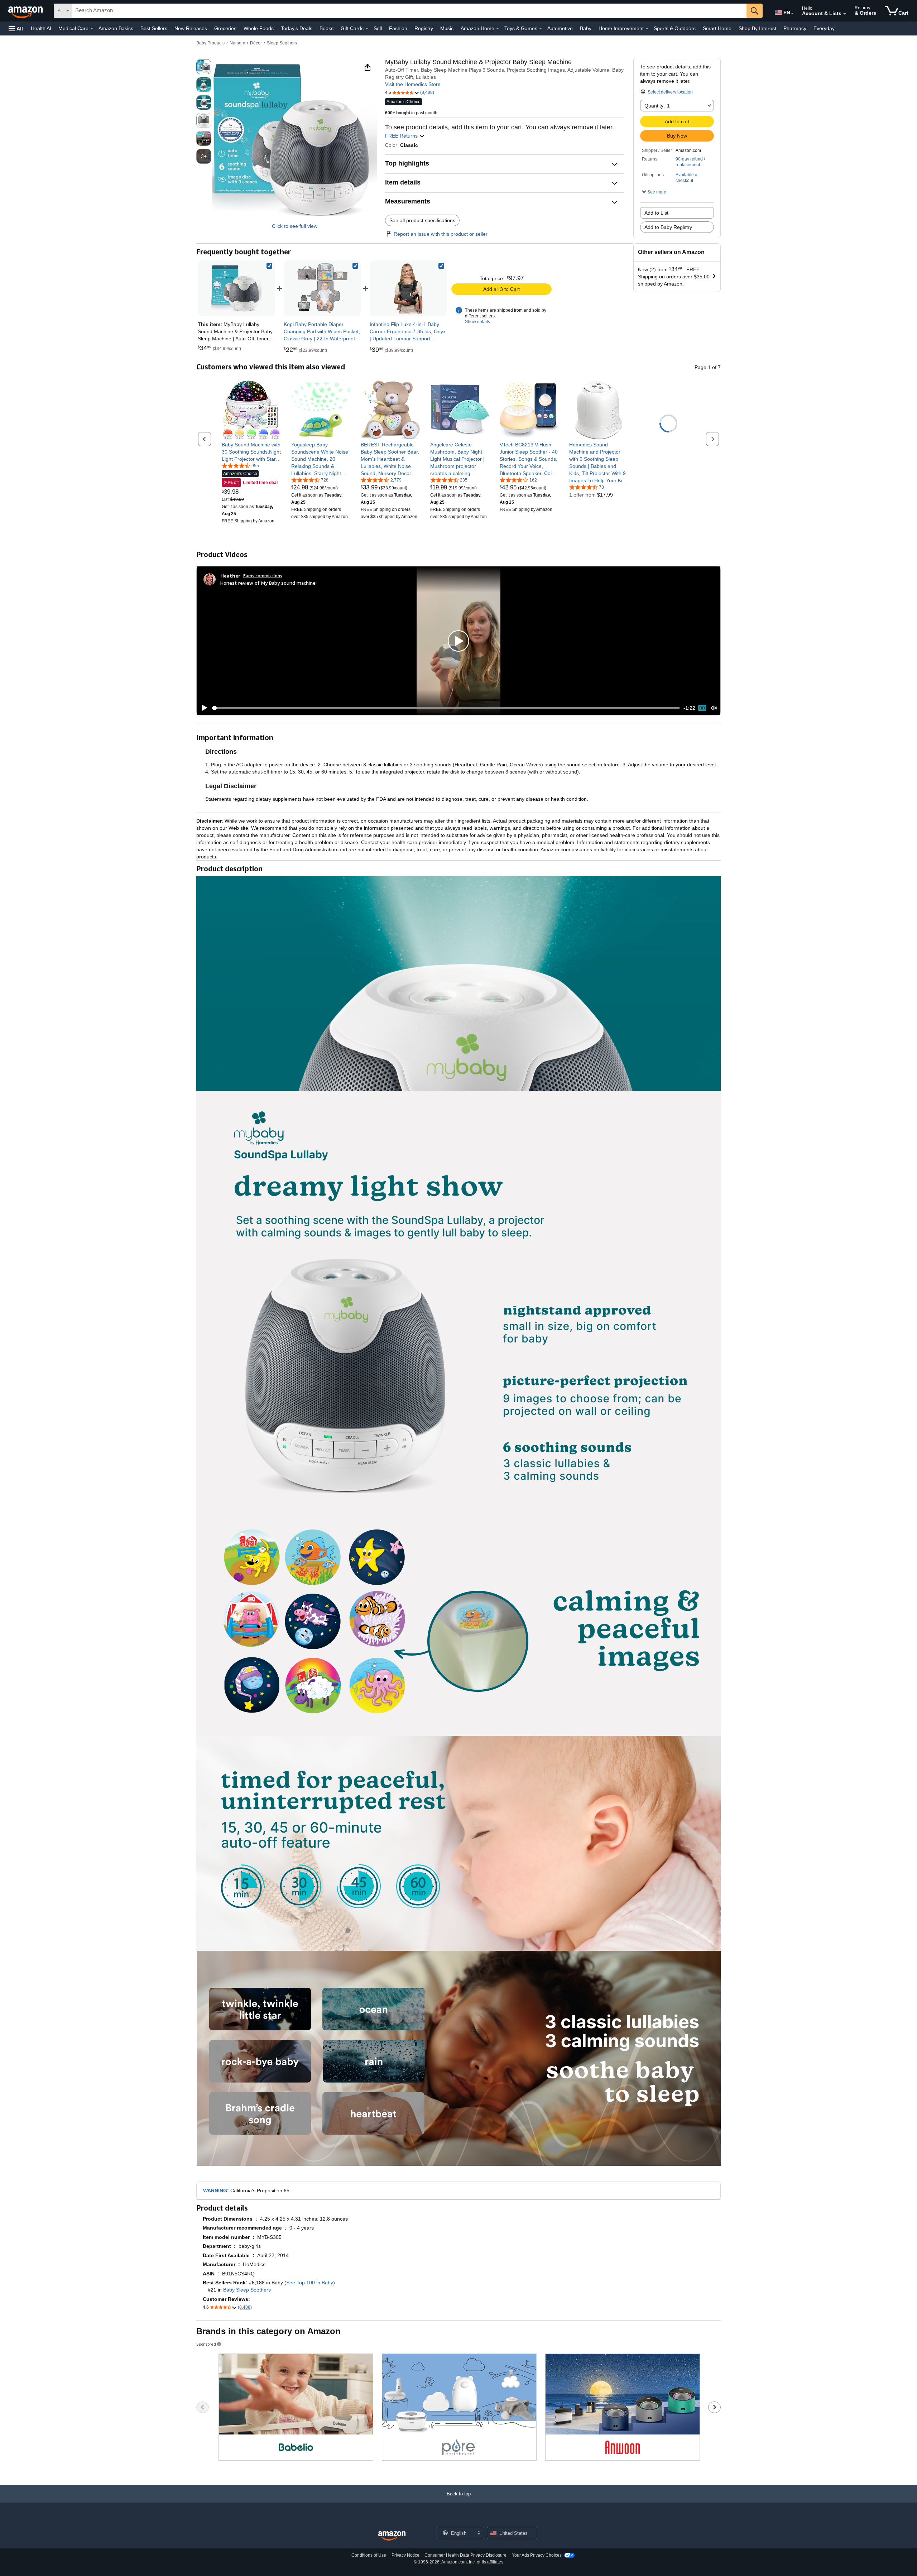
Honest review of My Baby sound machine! (268, 583)
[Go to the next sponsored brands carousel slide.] (714, 2407)
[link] (322, 288)
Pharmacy (795, 28)
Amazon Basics (116, 28)
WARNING (215, 2190)
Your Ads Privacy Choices (537, 2555)
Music (447, 28)
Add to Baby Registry (668, 227)
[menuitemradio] (702, 708)
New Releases (191, 28)
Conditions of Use (369, 2555)
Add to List (656, 213)
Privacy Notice (405, 2555)
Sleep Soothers (282, 43)
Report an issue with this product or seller (441, 234)
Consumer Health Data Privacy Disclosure (465, 2555)
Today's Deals (297, 28)
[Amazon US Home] (392, 2536)
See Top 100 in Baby (310, 2283)
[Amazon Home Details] (498, 29)
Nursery (237, 43)
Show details (477, 322)
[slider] (446, 708)
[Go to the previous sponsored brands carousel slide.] (203, 2407)
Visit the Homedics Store (413, 84)
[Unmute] (714, 708)
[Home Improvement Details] (647, 29)
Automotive (560, 28)
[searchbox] (409, 11)
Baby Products (210, 43)
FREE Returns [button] (402, 136)
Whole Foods (259, 28)
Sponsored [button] (206, 2344)
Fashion (398, 28)
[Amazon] (26, 11)
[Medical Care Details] (92, 29)
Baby (586, 28)
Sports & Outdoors (675, 28)
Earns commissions (263, 576)
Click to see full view (295, 226)
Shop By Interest (757, 28)
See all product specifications (422, 220)
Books (327, 28)
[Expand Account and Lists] (845, 14)
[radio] (204, 67)
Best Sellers (154, 28)
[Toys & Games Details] (541, 29)
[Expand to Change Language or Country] (792, 14)
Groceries (225, 28)
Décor (256, 43)
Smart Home (717, 28)
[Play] (202, 708)
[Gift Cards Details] (367, 29)
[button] (16, 28)
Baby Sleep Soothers (247, 2290)
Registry (424, 28)
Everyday (824, 28)
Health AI (41, 28)
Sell (378, 28)
